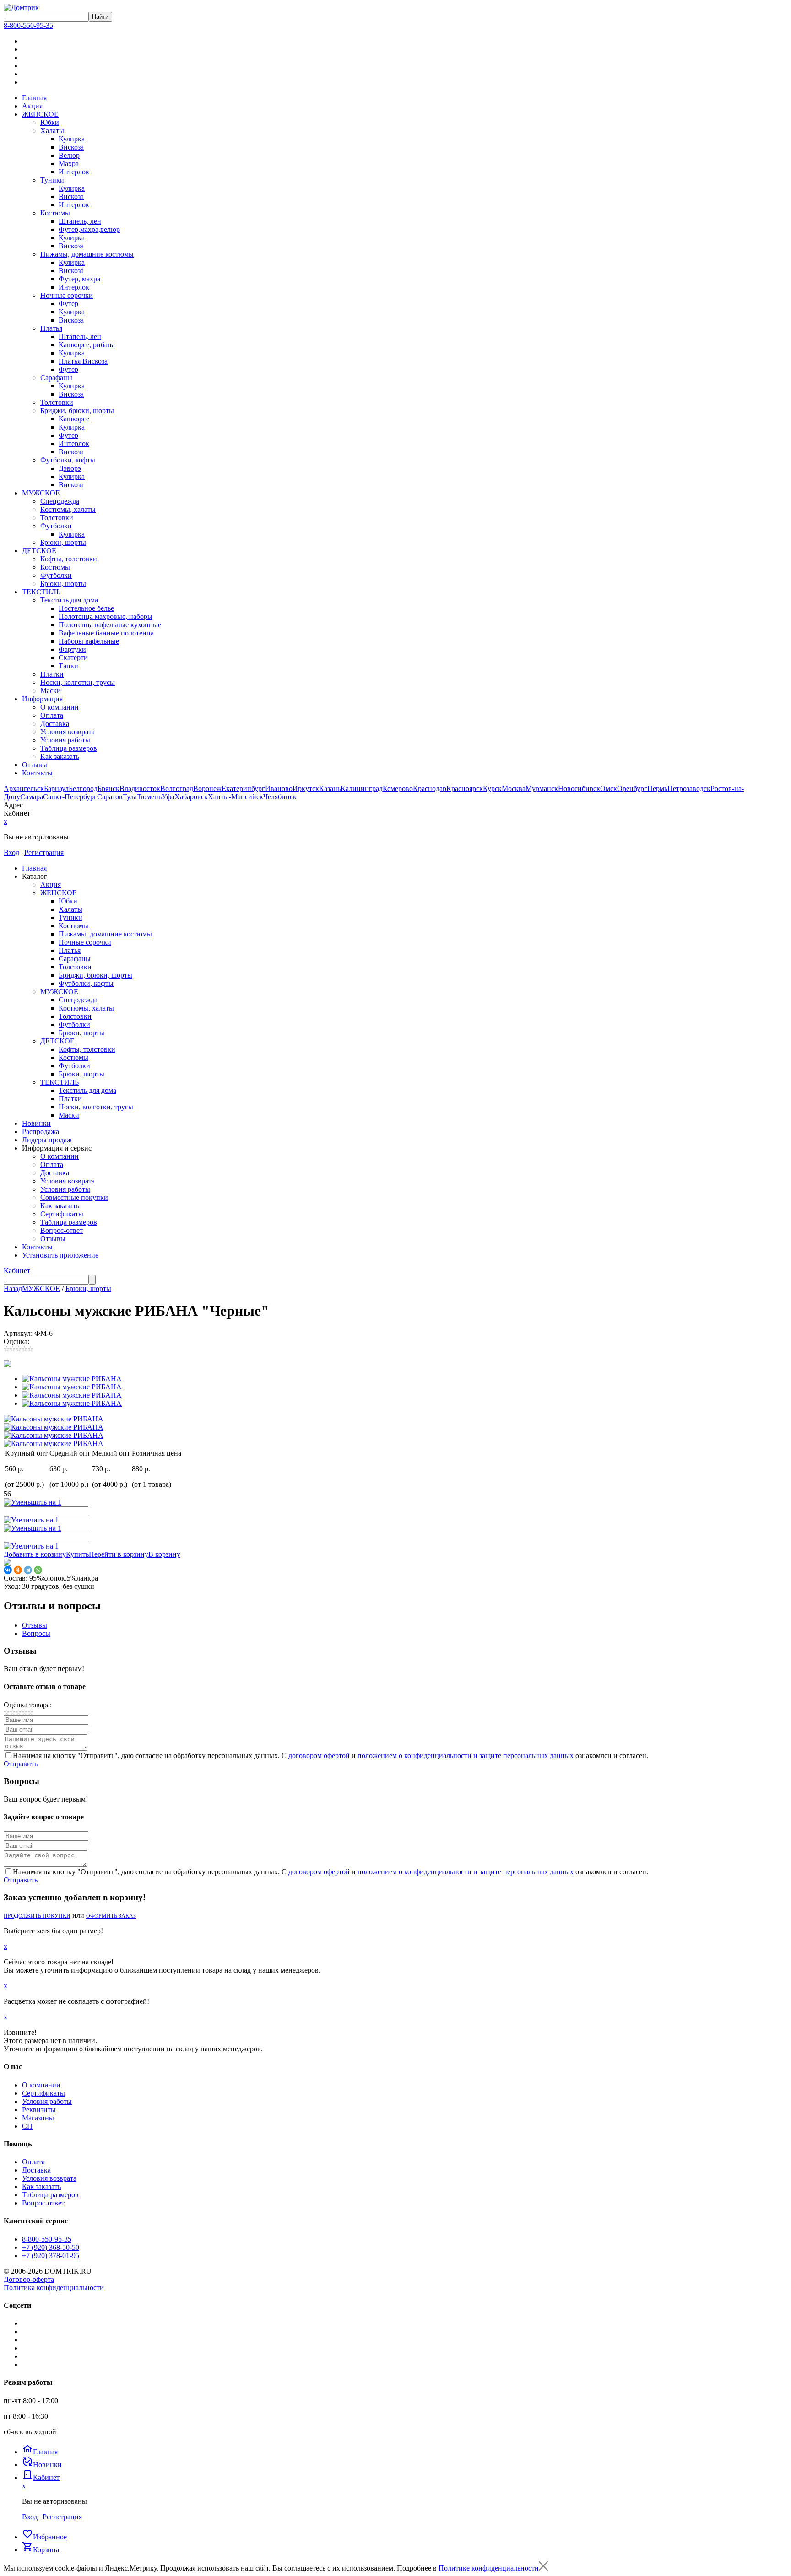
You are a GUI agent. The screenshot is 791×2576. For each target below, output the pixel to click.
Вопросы (36, 1633)
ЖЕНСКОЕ (40, 114)
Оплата (52, 715)
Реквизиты (39, 2110)
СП (27, 2126)
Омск (609, 788)
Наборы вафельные (89, 641)
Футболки (56, 526)
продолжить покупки (37, 1916)
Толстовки (57, 402)
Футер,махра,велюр (89, 229)
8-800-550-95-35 (28, 25)
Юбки (50, 122)
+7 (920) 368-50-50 (51, 2247)
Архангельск (24, 788)
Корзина (41, 2550)
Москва (514, 788)
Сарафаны (56, 378)
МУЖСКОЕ (41, 493)
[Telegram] (28, 1570)
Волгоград (177, 788)
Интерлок (74, 172)
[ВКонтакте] (8, 1570)
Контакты (37, 773)
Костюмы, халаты (68, 509)
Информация (42, 699)
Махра (69, 164)
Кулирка (72, 139)
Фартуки (72, 649)
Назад (13, 1288)
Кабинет (17, 1271)
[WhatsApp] (38, 1570)
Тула (130, 797)
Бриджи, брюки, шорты (77, 411)
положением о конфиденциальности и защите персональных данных (466, 1756)
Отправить (21, 1764)
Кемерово (398, 788)
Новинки (42, 2465)
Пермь (657, 788)
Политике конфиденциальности (489, 2568)
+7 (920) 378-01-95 (51, 2256)
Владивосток (140, 788)
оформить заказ (111, 1916)
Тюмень (149, 797)
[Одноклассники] (18, 1570)
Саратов (110, 797)
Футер (68, 304)
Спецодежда (60, 501)
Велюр (69, 155)
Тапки (68, 666)
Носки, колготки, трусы (78, 682)
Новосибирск (579, 788)
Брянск (108, 788)
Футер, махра (79, 279)
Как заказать (60, 756)
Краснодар (430, 788)
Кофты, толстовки (69, 559)
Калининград (362, 788)
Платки (52, 674)
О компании (60, 707)
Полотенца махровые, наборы (106, 616)
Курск (492, 788)
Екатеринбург (243, 788)
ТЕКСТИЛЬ (41, 592)
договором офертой (319, 1756)
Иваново (279, 788)
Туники (52, 180)
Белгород (83, 788)
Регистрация (44, 852)
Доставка (55, 723)
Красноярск (465, 788)
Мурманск (542, 788)
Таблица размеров (69, 748)
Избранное (44, 2537)
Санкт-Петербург (70, 797)
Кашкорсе (74, 419)
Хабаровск (191, 797)
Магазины (38, 2118)
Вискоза (71, 147)
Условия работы (65, 740)
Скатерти (73, 658)
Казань (330, 788)
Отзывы (35, 765)
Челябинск (280, 797)
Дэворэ (70, 468)
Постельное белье (86, 608)
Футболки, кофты (68, 460)
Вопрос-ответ (43, 2203)
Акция (32, 106)
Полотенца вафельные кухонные (110, 625)
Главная (34, 98)
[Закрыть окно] (543, 2568)
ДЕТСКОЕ (39, 551)
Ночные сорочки (67, 295)
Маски (51, 691)
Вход (11, 852)
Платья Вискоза (83, 361)
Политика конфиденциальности (54, 2288)
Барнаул (56, 788)
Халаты (52, 131)
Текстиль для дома (69, 600)
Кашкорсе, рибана (87, 345)
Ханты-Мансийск (236, 797)
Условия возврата (68, 732)
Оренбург (632, 788)
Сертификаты (43, 2093)
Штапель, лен (80, 221)
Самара (32, 797)
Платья (51, 328)
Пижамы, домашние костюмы (87, 254)
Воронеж (207, 788)
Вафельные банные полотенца (106, 633)
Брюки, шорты (63, 542)
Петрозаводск (689, 788)
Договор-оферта (29, 2279)
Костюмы (55, 213)
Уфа (168, 797)
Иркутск (306, 788)
